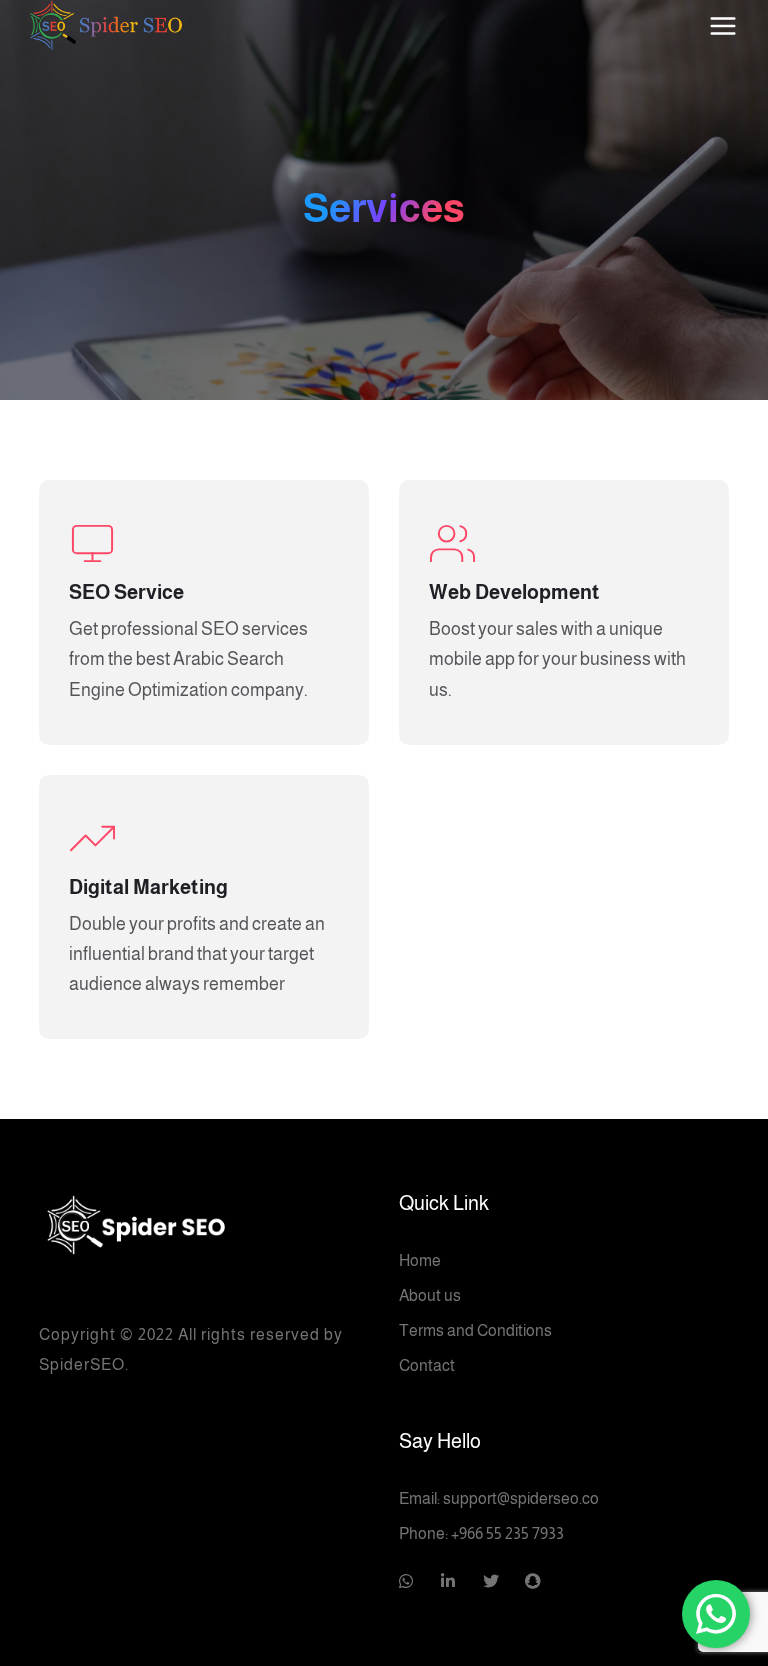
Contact (427, 1365)
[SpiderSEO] (204, 1222)
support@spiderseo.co (521, 1498)
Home (420, 1260)
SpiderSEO (82, 1364)
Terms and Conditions (475, 1330)
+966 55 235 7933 (507, 1533)
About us (430, 1295)
